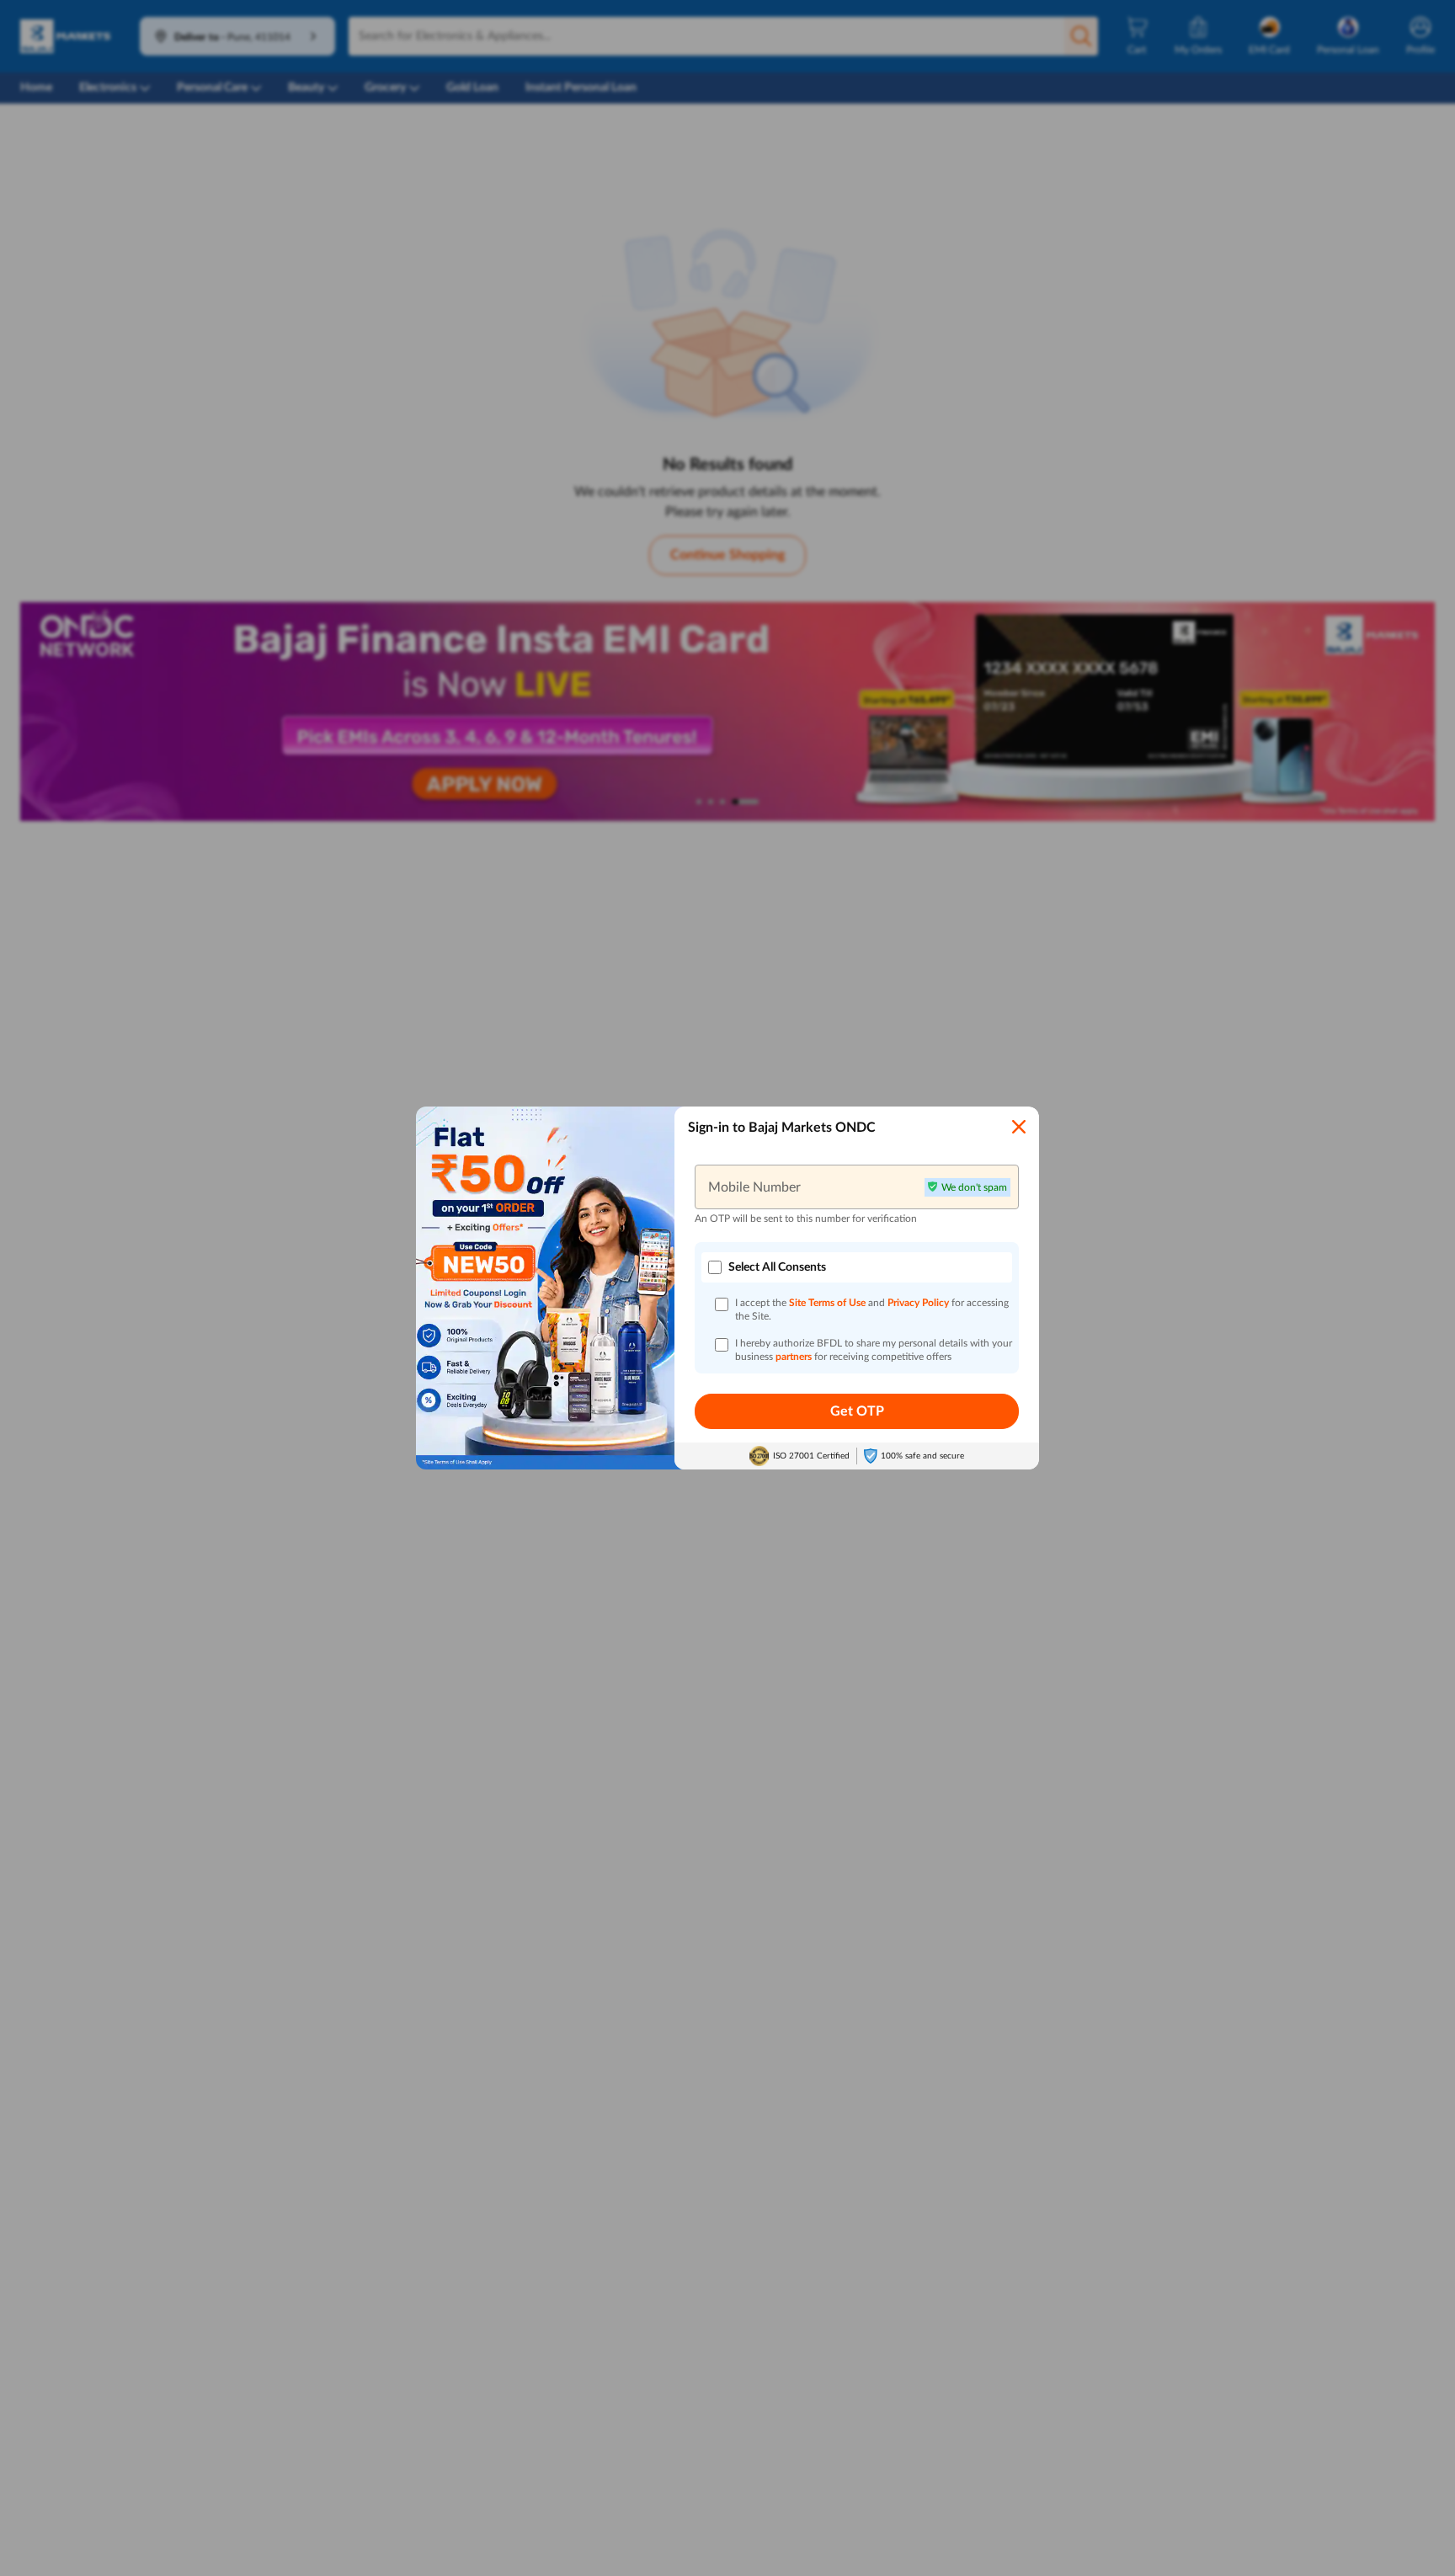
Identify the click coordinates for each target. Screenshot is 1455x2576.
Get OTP (857, 1411)
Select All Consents (777, 1267)
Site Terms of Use (827, 1303)
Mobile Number (754, 1187)
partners (795, 1357)
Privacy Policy (919, 1303)
